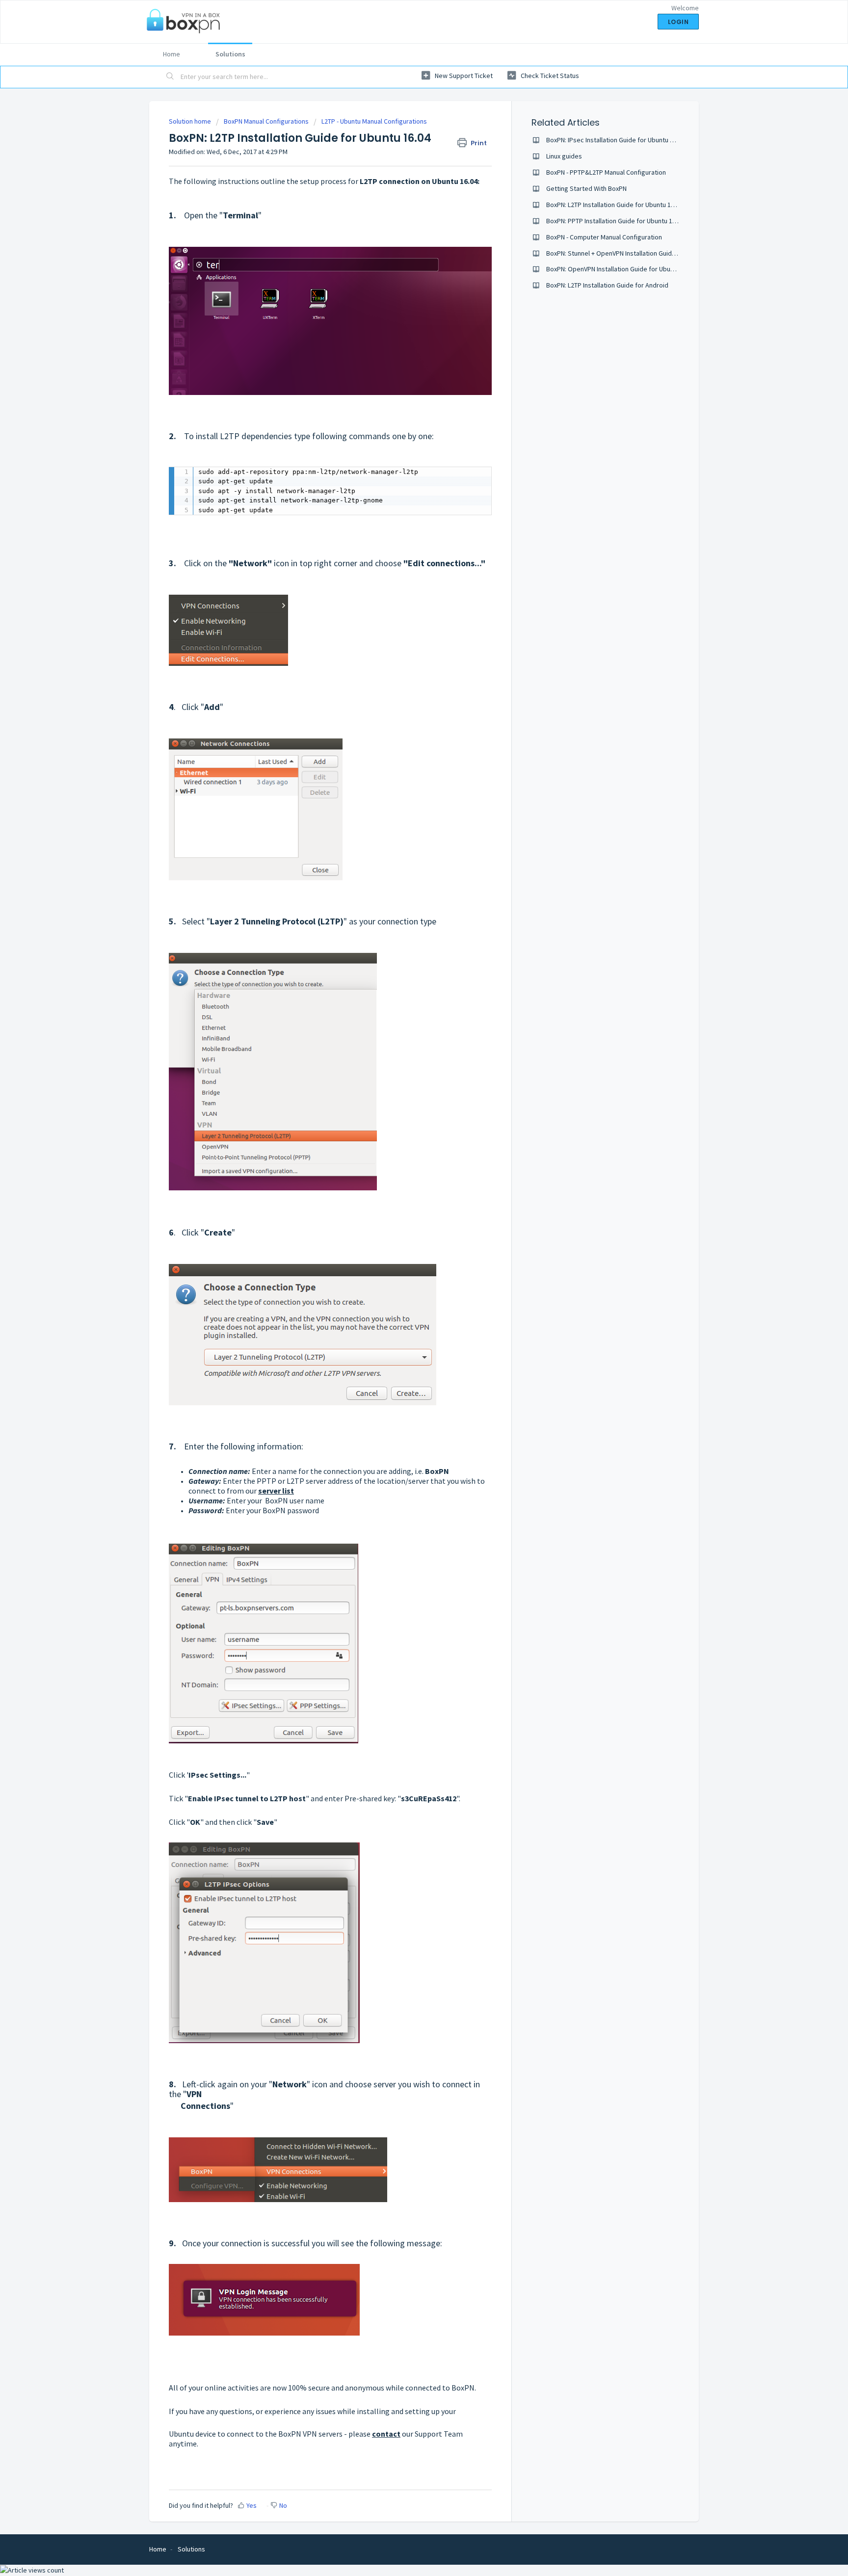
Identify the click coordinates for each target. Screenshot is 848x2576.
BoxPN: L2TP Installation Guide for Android (607, 285)
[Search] (170, 77)
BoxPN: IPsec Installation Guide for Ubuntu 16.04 (616, 140)
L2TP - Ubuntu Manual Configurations (374, 121)
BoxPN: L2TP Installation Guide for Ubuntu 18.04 (614, 205)
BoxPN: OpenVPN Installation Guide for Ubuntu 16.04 (621, 269)
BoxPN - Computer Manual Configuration (604, 237)
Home (172, 54)
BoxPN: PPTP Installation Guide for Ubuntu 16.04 (615, 221)
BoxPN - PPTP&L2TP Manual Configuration (606, 172)
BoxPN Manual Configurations (266, 121)
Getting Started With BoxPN (586, 188)
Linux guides (564, 156)
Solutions (230, 54)
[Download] (406, 1200)
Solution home (191, 121)
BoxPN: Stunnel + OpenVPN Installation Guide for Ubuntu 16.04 (636, 253)
